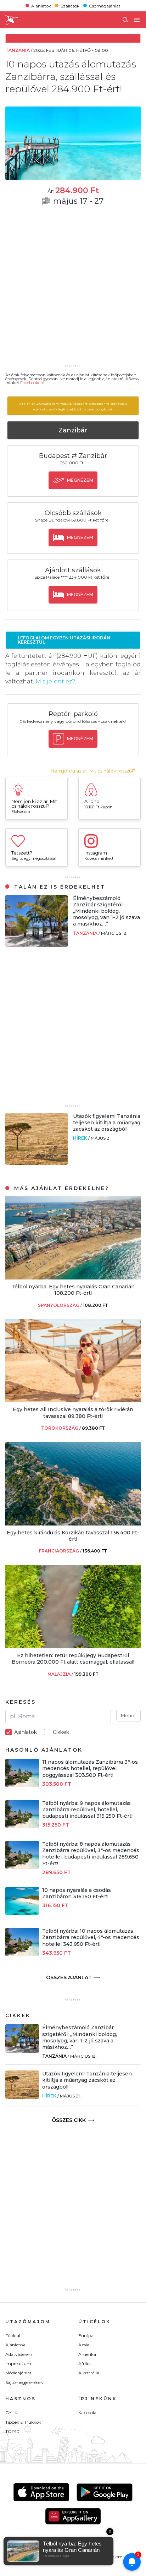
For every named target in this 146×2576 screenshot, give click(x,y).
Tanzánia (86, 933)
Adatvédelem (19, 2354)
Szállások (70, 6)
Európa (86, 2335)
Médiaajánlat (18, 2373)
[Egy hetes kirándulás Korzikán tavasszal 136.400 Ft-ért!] (73, 1524)
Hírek (81, 1138)
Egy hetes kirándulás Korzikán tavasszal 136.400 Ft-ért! (73, 1536)
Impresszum (18, 2364)
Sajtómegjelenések (24, 2382)
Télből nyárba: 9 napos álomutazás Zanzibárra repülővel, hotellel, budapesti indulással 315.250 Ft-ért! (87, 1810)
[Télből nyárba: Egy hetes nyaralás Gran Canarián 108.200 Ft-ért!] (73, 1278)
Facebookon (32, 383)
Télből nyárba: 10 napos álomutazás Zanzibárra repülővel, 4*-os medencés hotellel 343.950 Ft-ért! (91, 1937)
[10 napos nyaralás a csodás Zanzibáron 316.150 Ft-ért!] (22, 1913)
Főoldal (13, 2335)
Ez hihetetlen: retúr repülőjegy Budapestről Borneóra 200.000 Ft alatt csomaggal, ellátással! (73, 1659)
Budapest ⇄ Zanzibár (73, 456)
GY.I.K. (12, 2413)
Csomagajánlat (105, 6)
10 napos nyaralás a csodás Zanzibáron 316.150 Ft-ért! (77, 1893)
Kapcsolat (88, 2413)
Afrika (85, 2364)
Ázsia (84, 2345)
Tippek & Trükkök (23, 2422)
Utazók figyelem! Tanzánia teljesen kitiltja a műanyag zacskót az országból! (107, 1123)
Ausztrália (89, 2373)
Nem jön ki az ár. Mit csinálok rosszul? (93, 771)
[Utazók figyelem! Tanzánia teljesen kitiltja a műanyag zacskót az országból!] (36, 1163)
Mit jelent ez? (55, 681)
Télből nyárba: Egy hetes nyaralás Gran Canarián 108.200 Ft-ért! (73, 1290)
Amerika (87, 2354)
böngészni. (104, 409)
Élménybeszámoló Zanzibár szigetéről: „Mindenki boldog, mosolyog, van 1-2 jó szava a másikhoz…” (106, 911)
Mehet (128, 1715)
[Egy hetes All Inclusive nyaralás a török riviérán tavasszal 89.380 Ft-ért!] (73, 1400)
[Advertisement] (73, 290)
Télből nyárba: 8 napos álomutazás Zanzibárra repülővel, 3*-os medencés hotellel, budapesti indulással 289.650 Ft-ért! (91, 1854)
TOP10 (12, 2431)
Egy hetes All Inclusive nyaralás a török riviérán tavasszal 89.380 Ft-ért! (73, 1413)
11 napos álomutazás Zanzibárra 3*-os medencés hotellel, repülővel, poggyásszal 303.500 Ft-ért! (90, 1768)
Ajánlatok (41, 6)
